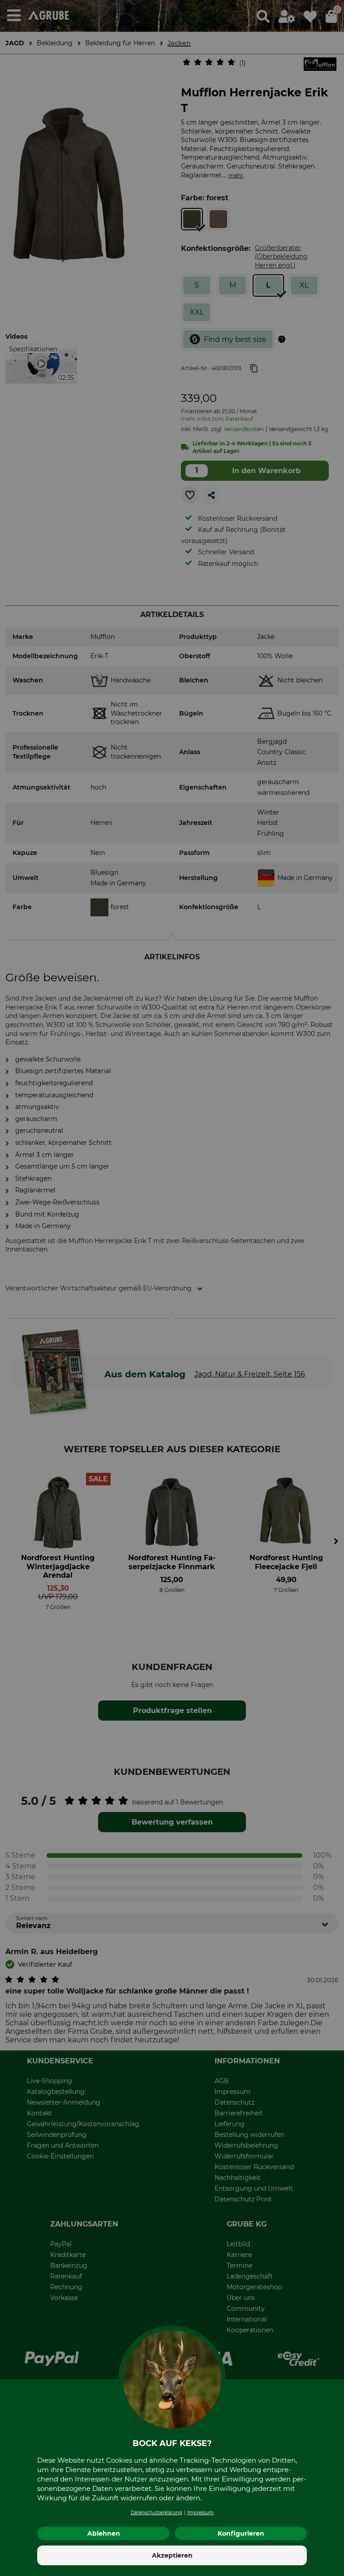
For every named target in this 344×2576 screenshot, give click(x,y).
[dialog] (172, 1288)
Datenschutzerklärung (157, 2513)
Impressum (200, 2513)
